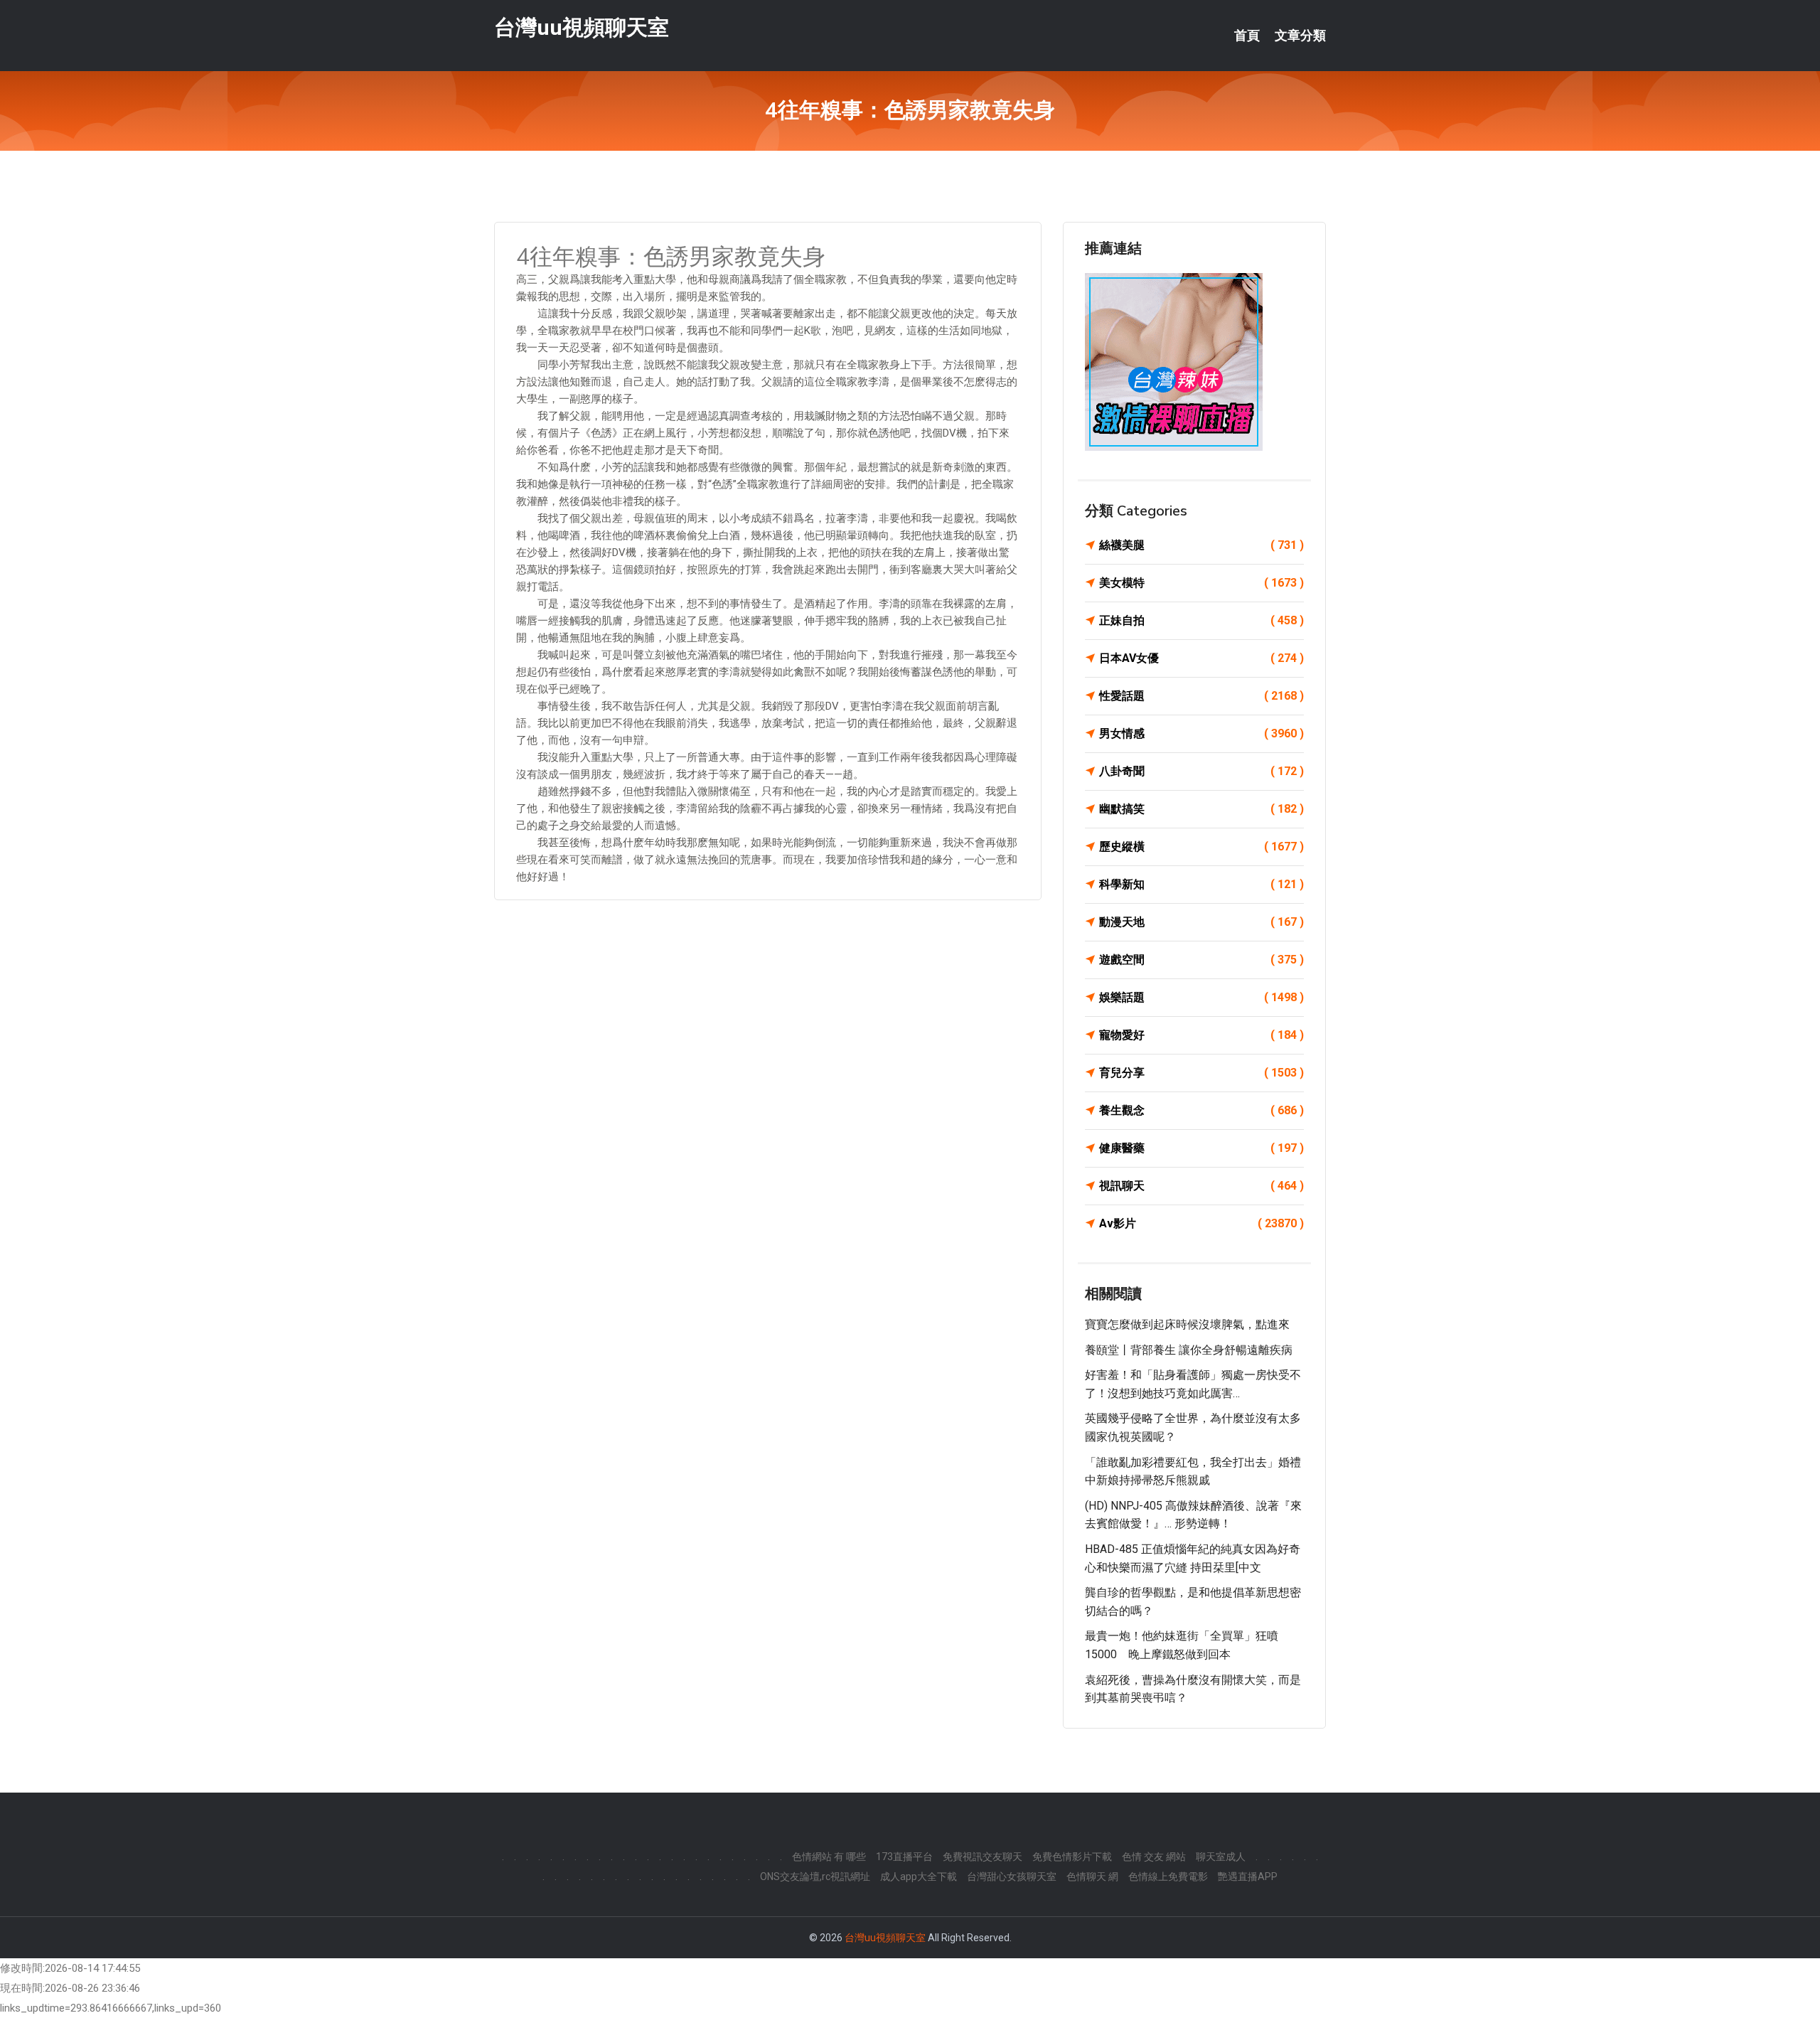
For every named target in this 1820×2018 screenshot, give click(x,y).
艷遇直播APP (1248, 1876)
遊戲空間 (1201, 960)
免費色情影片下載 (1072, 1857)
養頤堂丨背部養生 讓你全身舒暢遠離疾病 (1189, 1350)
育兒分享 (1201, 1073)
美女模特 (1201, 583)
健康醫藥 (1201, 1148)
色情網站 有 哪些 (829, 1857)
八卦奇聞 (1201, 771)
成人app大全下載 (919, 1876)
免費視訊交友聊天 (983, 1857)
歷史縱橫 (1201, 847)
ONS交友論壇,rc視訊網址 (815, 1876)
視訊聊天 (1201, 1186)
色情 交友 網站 (1154, 1857)
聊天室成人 (1221, 1857)
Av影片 (1201, 1223)
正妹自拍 (1201, 620)
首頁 (1247, 36)
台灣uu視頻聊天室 (582, 27)
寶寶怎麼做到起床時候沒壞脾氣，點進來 (1187, 1324)
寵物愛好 (1201, 1035)
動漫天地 (1201, 922)
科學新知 (1201, 884)
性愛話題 (1201, 696)
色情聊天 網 (1092, 1876)
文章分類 (1300, 36)
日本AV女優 (1201, 658)
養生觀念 (1201, 1110)
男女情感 (1201, 733)
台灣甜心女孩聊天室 (1012, 1876)
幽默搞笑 (1201, 809)
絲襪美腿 (1201, 545)
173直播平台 (904, 1857)
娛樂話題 (1201, 997)
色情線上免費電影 (1168, 1876)
